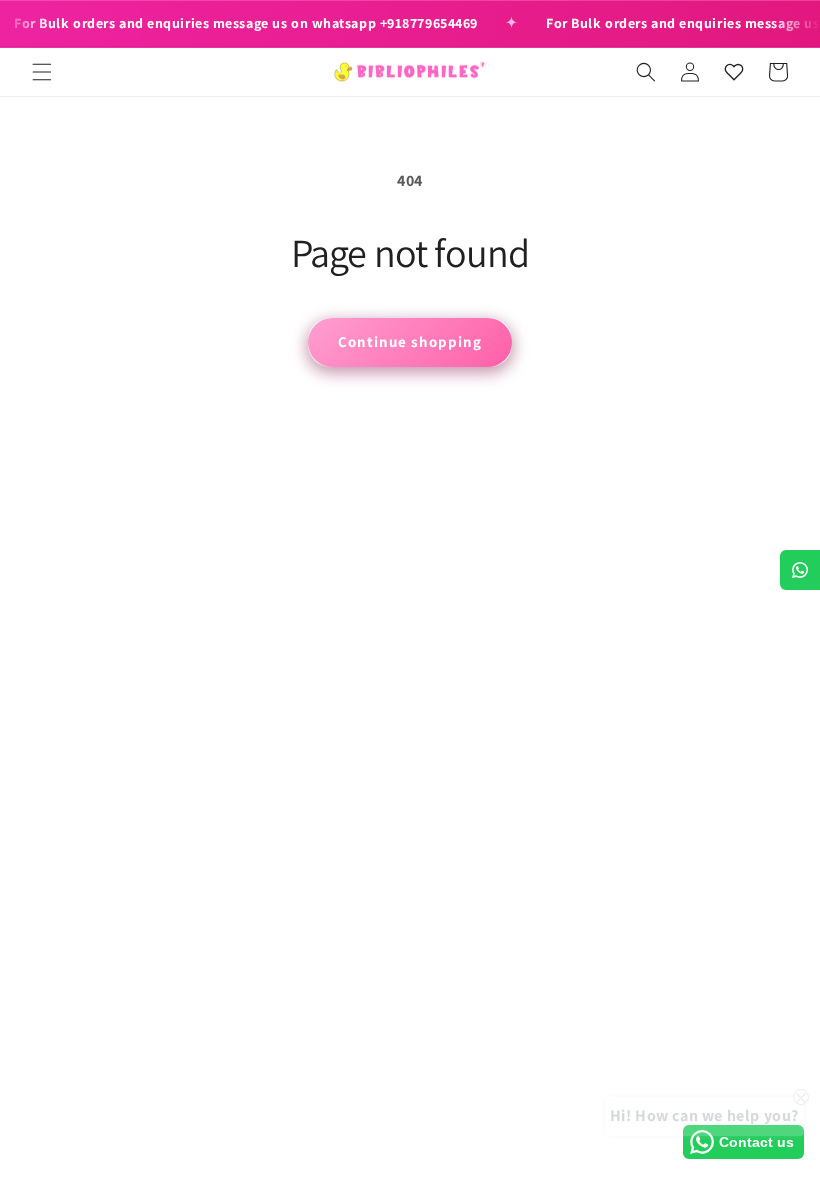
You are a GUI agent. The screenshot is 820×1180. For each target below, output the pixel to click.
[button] (42, 72)
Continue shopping (410, 341)
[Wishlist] (734, 72)
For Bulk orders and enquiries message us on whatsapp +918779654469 (246, 23)
